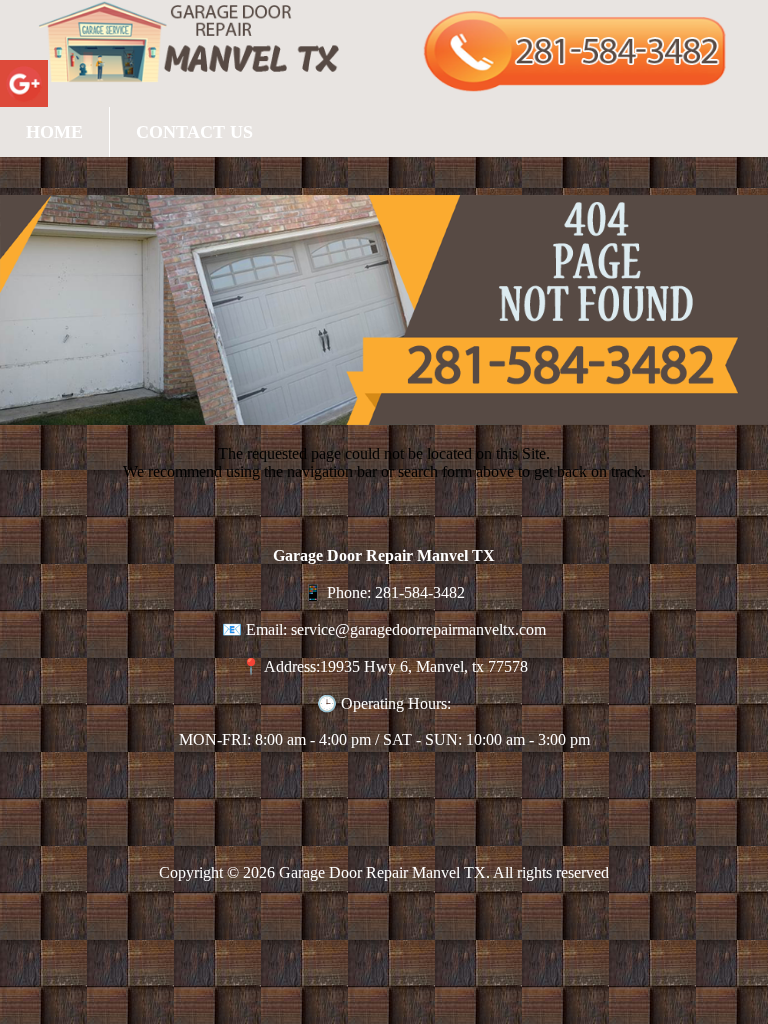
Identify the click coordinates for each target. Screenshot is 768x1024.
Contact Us (194, 132)
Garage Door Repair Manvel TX (382, 872)
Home (54, 132)
